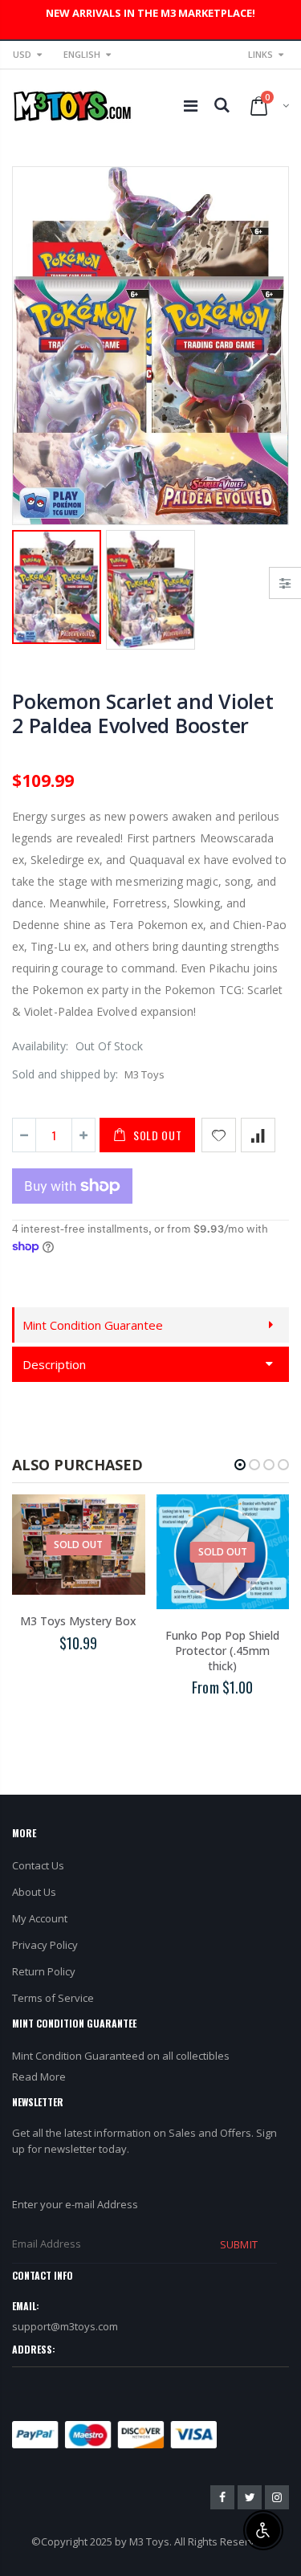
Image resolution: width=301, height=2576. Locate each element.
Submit (238, 2244)
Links (260, 54)
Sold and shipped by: (65, 1074)
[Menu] (191, 106)
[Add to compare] (258, 1135)
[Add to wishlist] (219, 1135)
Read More (39, 2077)
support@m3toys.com (65, 2326)
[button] (240, 1465)
